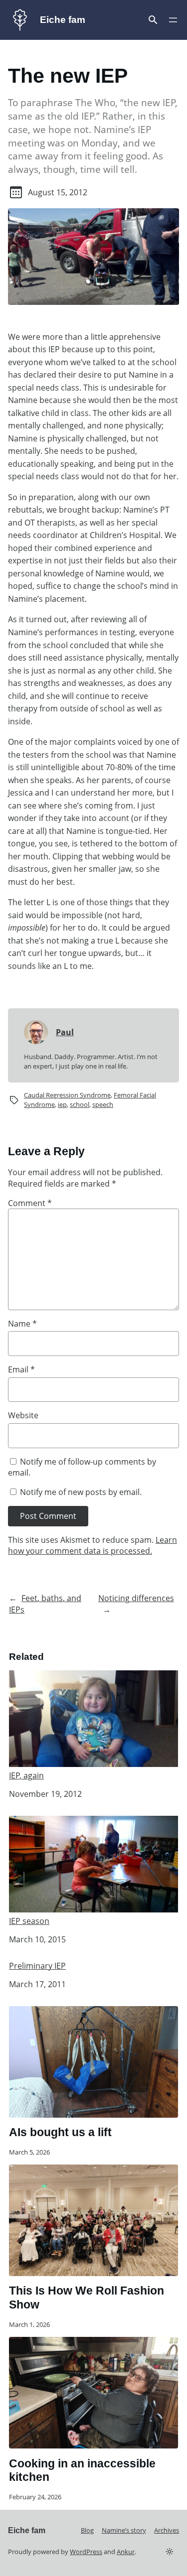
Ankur (126, 2552)
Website (23, 1415)
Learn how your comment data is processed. (93, 1546)
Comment (30, 1203)
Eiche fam (63, 20)
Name (22, 1324)
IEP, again (26, 1775)
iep (62, 1104)
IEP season (29, 1921)
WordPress (86, 2552)
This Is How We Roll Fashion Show (87, 2298)
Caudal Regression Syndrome (67, 1095)
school (80, 1104)
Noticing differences (136, 1598)
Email (21, 1369)
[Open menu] (153, 20)
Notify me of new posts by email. (81, 1492)
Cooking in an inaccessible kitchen (82, 2470)
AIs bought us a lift (60, 2132)
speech (103, 1104)
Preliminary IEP (37, 1966)
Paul (65, 1032)
